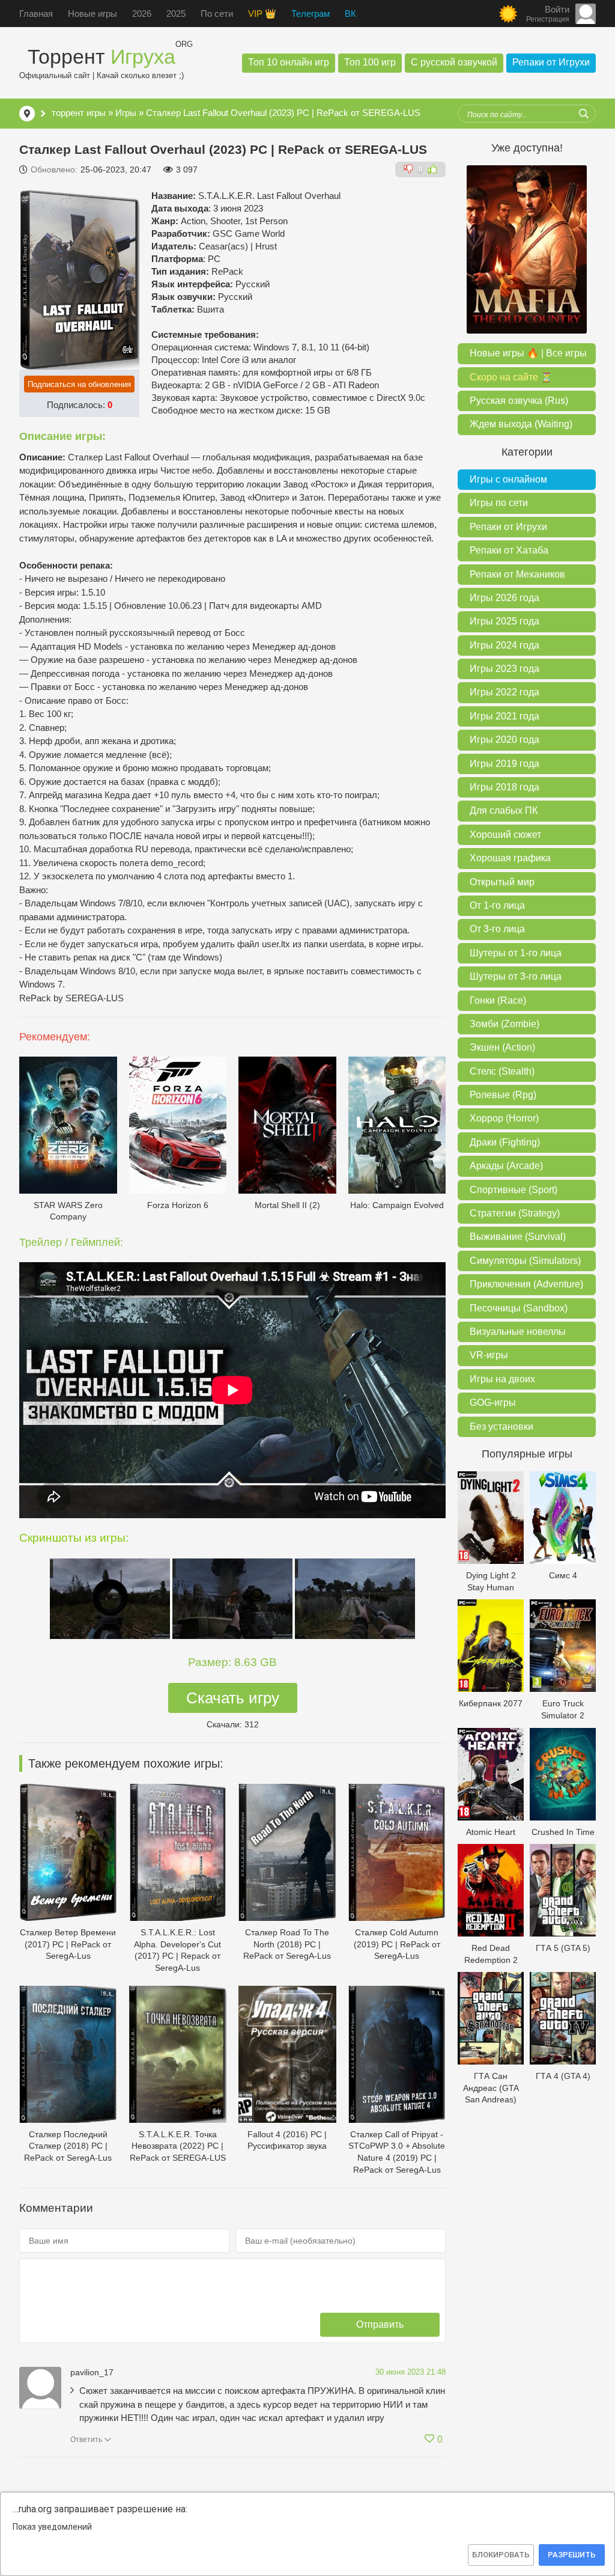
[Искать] (584, 114)
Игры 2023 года (504, 669)
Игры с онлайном (508, 479)
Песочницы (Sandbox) (519, 1308)
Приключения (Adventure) (526, 1284)
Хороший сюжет (505, 835)
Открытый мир (502, 882)
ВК (350, 14)
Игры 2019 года (504, 764)
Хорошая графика (510, 858)
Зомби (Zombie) (504, 1024)
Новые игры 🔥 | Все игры (528, 353)
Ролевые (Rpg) (503, 1095)
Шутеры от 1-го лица (516, 953)
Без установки (501, 1427)
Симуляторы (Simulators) (525, 1261)
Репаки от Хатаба (509, 550)
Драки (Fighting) (505, 1142)
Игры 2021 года (504, 716)
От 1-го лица (497, 905)
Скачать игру (233, 1698)
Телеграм (311, 14)
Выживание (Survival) (518, 1237)
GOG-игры (493, 1402)
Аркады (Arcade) (506, 1166)
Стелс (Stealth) (502, 1071)
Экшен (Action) (502, 1047)
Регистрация (548, 19)
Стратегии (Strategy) (515, 1213)
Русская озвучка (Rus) (519, 401)
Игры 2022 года (504, 692)
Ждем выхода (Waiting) (521, 424)
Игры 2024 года (504, 645)
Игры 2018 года (504, 787)
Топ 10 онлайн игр (289, 62)
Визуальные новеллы (518, 1332)
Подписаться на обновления (79, 384)
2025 (176, 14)
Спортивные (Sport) (514, 1190)
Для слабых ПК (504, 810)
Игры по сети (499, 503)
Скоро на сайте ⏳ (511, 377)
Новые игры (92, 14)
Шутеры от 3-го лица (516, 976)
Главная (36, 14)
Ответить (86, 2440)
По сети (217, 14)
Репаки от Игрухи (551, 62)
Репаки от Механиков (517, 574)
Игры (126, 113)
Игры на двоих (502, 1379)
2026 (142, 14)
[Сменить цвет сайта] (508, 14)
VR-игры (489, 1355)
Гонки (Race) (498, 1000)
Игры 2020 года (504, 740)
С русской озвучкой (454, 62)
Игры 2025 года (504, 621)
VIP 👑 (262, 14)
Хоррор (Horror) (504, 1118)
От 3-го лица (497, 929)
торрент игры (79, 113)
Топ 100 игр (370, 62)
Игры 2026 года (504, 598)
